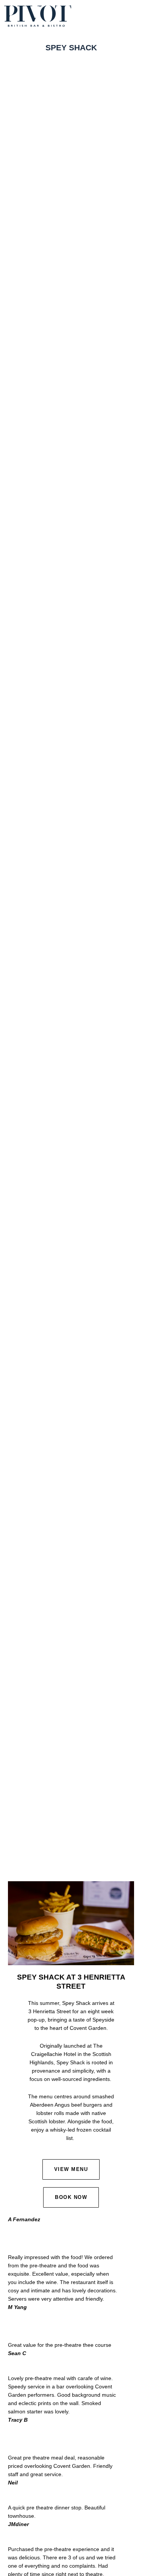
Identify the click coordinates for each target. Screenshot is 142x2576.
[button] (133, 16)
